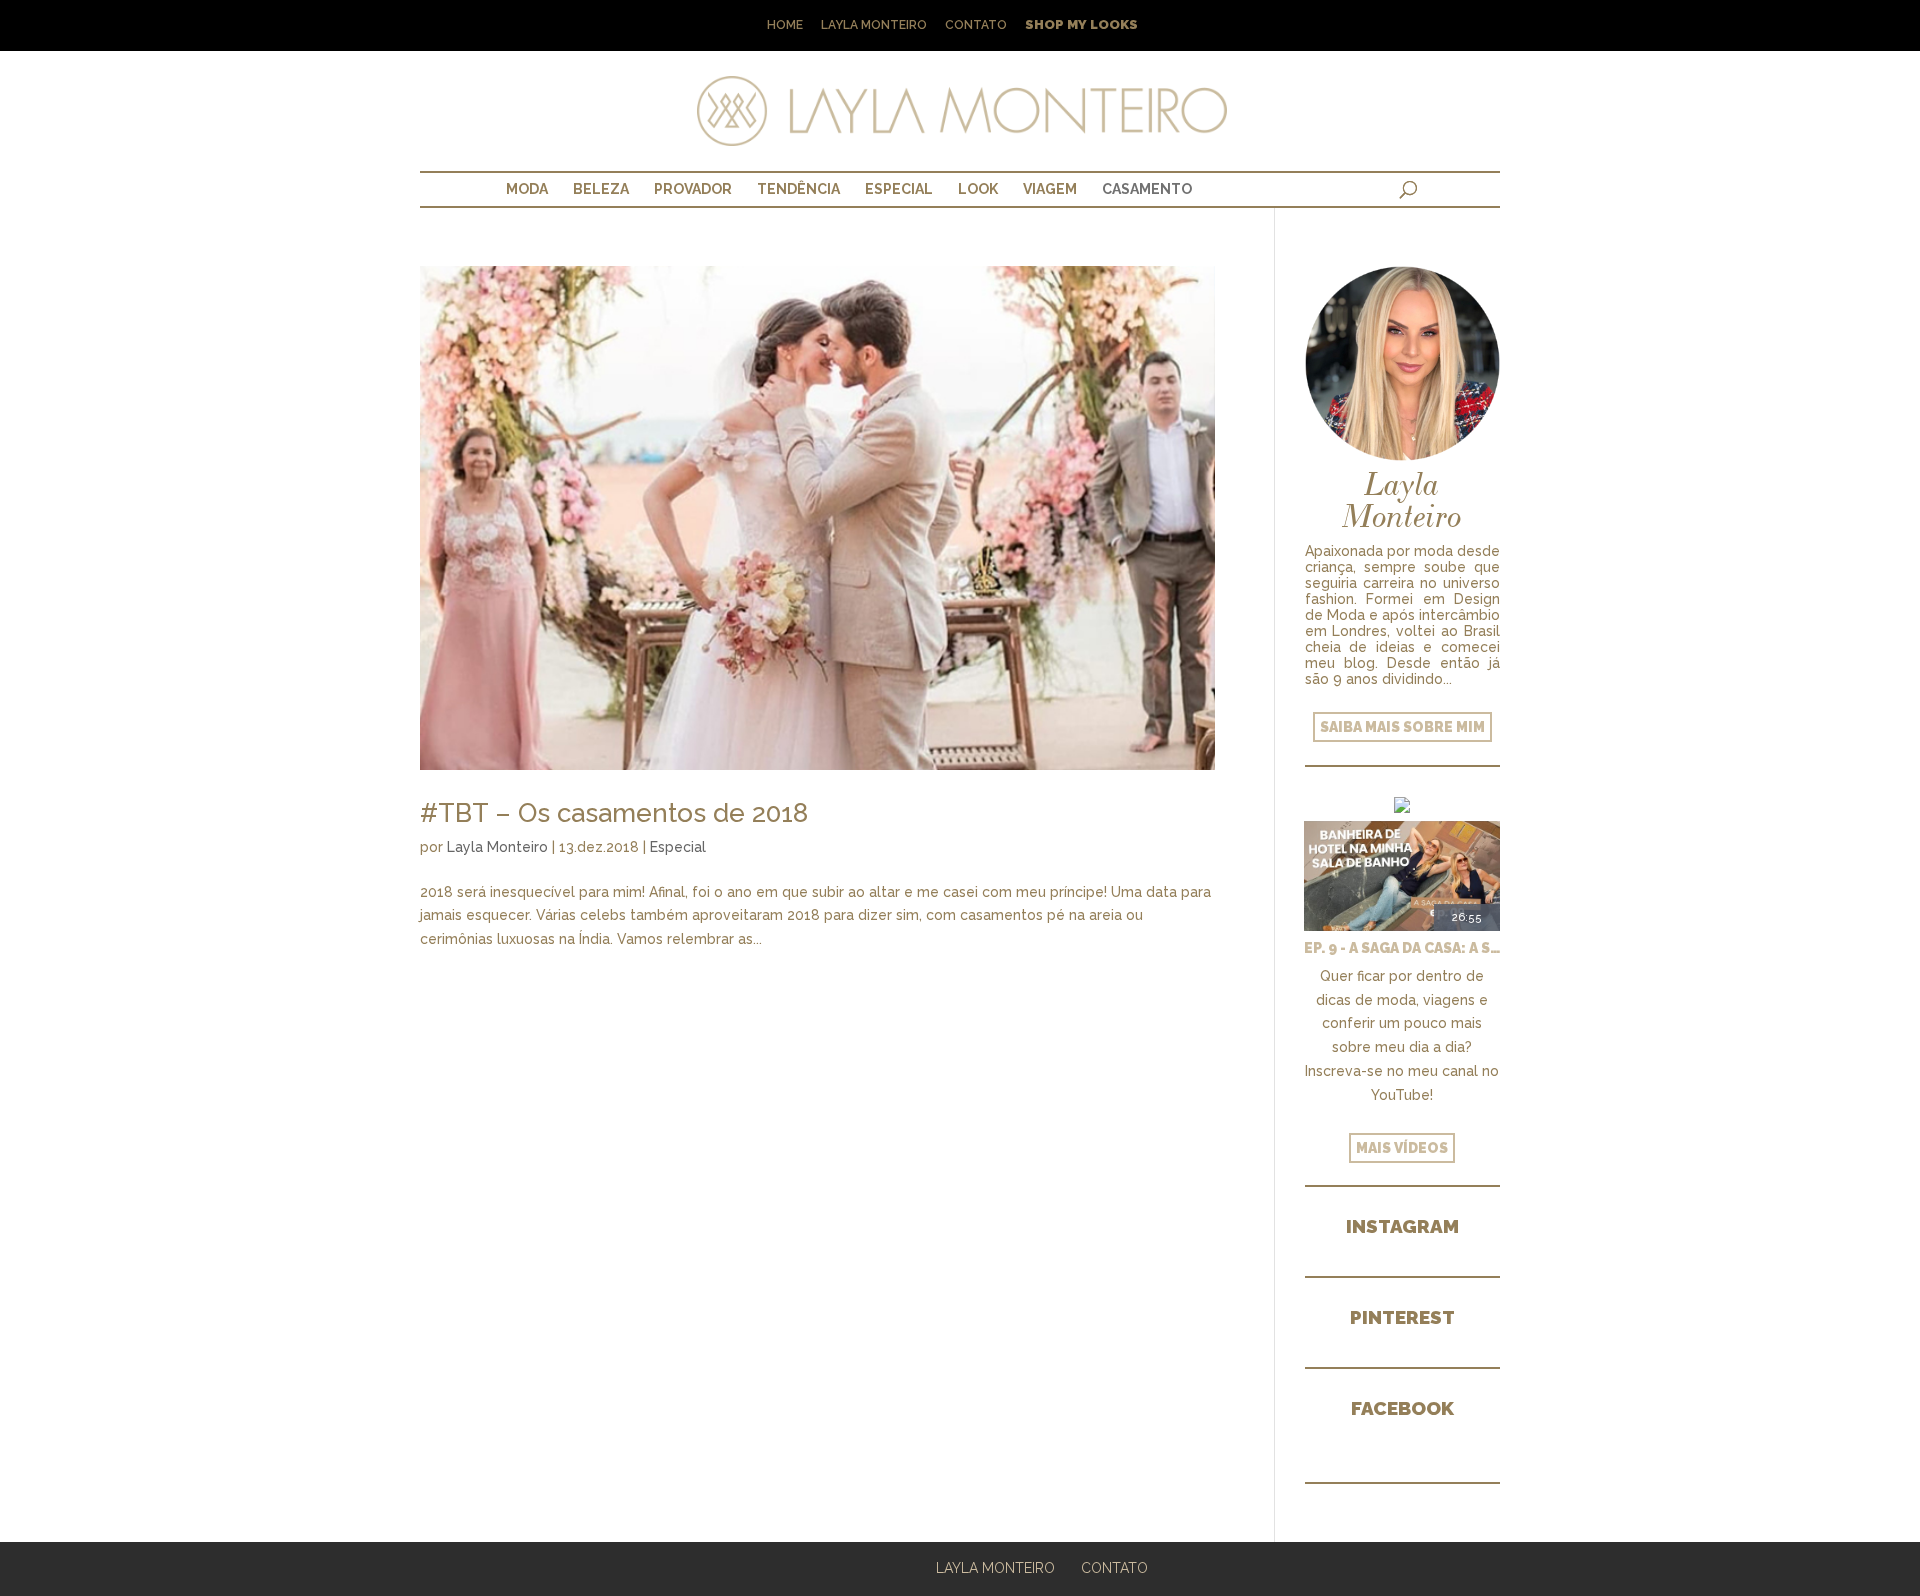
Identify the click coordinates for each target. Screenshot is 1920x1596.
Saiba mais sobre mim (1402, 727)
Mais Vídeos (1402, 1148)
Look (978, 189)
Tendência (798, 189)
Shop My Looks (1081, 25)
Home (785, 25)
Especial (899, 189)
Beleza (601, 189)
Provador (693, 189)
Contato (976, 25)
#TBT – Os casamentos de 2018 (614, 813)
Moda (527, 189)
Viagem (1050, 189)
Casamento (1147, 189)
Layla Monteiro (874, 25)
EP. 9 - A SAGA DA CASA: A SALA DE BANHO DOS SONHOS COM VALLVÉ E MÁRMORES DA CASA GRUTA (1402, 948)
